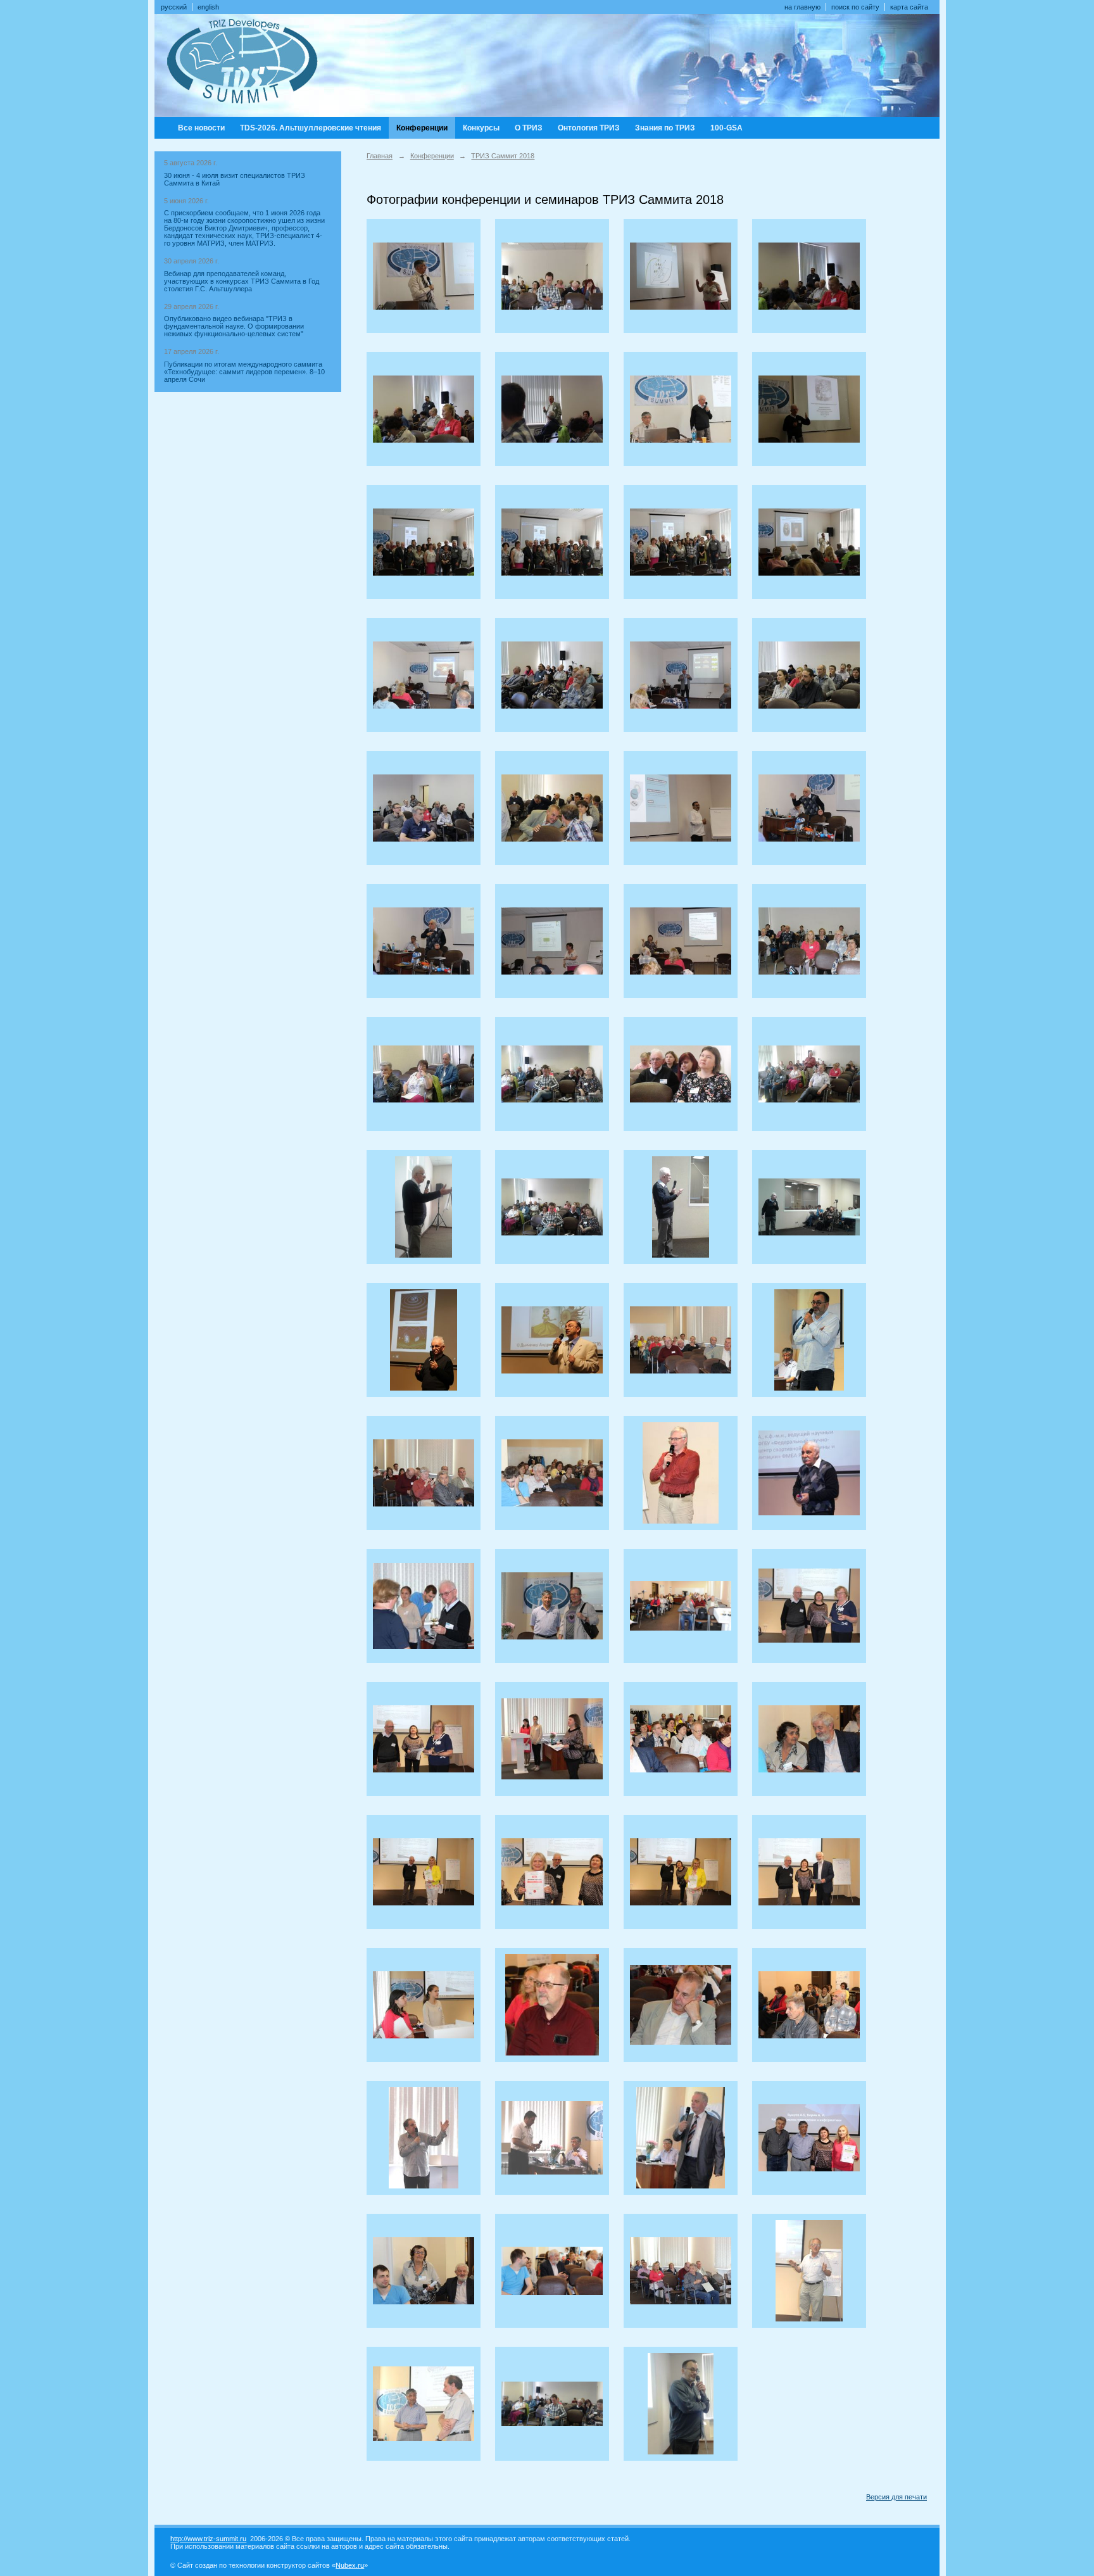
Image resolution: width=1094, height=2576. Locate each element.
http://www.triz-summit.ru (208, 2539)
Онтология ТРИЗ (589, 128)
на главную (802, 7)
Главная (380, 156)
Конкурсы (481, 128)
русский (174, 7)
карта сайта (909, 7)
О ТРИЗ (529, 128)
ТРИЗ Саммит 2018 (503, 156)
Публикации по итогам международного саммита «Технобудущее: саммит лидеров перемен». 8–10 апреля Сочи (244, 372)
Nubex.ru (350, 2565)
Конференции (422, 128)
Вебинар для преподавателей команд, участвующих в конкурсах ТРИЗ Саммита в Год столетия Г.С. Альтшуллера (242, 281)
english (208, 7)
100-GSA (726, 128)
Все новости (201, 128)
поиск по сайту (855, 7)
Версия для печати (896, 2497)
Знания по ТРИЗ (665, 128)
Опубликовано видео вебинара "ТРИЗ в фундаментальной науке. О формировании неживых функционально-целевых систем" (234, 326)
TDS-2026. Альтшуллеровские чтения (311, 128)
